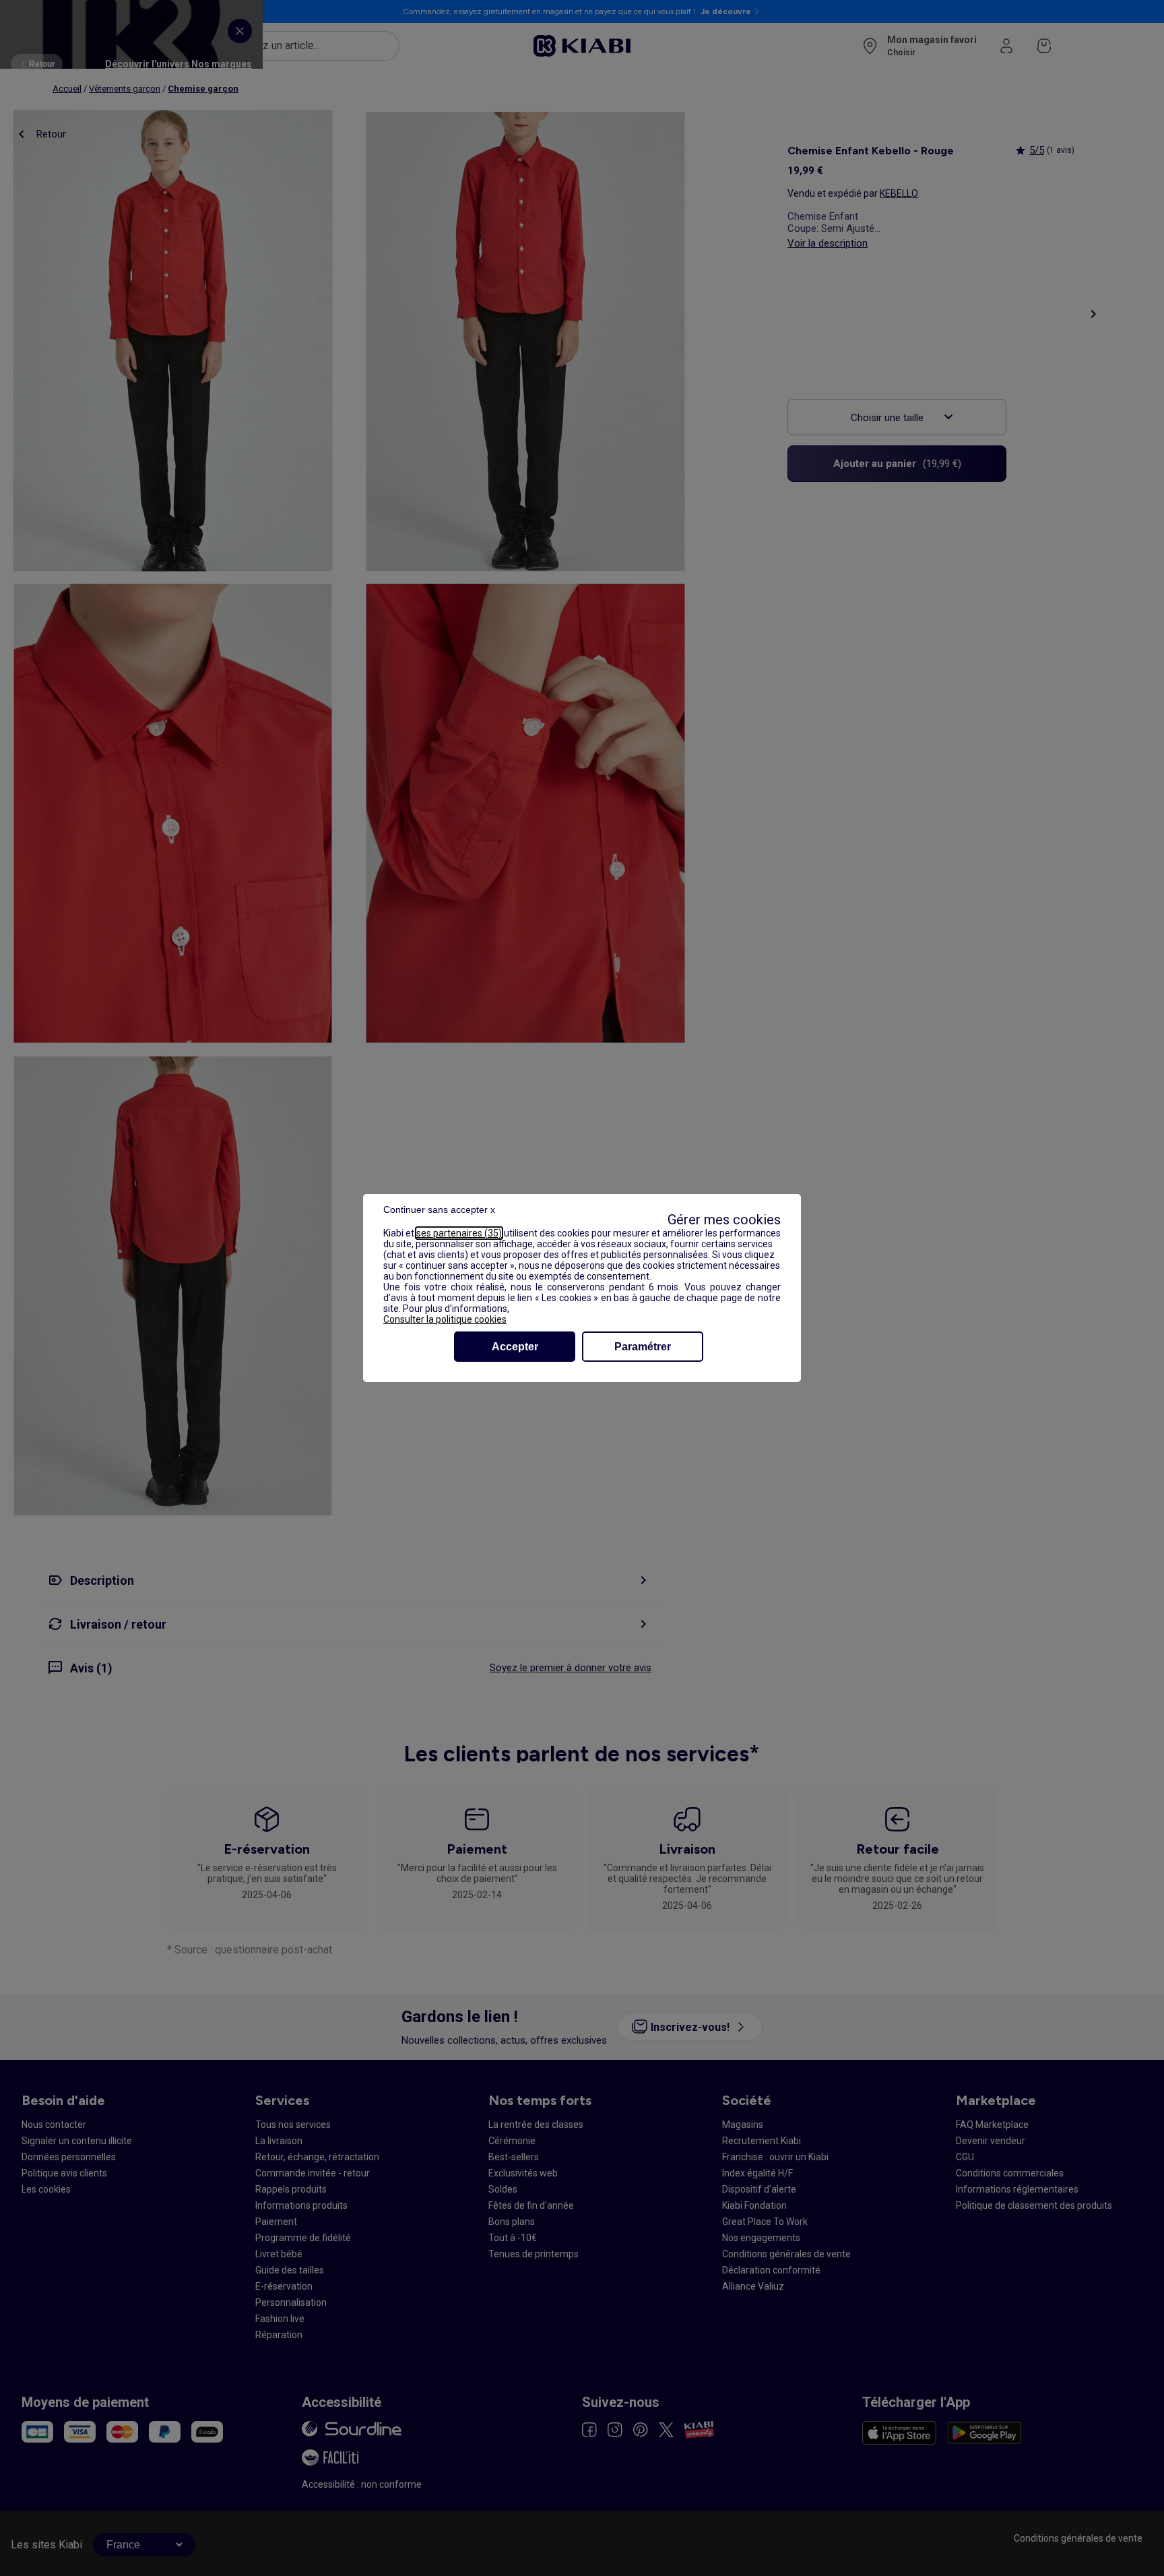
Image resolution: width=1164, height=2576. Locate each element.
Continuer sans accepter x (439, 1210)
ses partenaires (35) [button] (459, 1233)
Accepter (515, 1347)
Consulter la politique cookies (445, 1319)
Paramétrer (643, 1347)
